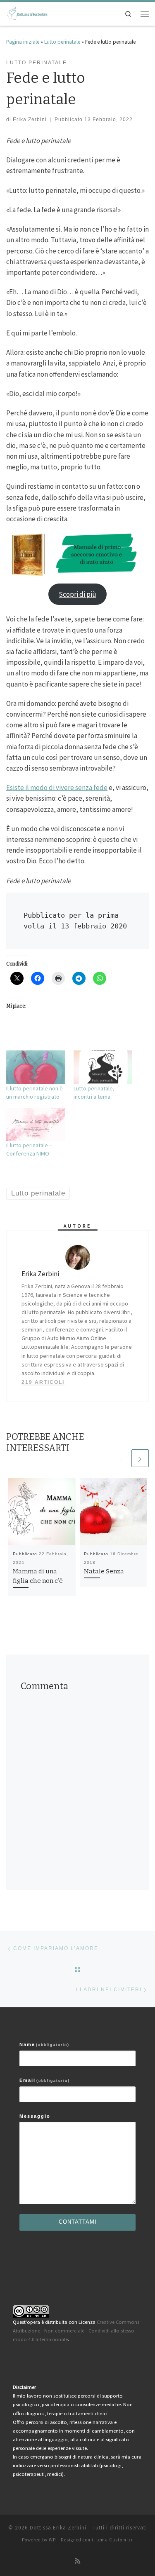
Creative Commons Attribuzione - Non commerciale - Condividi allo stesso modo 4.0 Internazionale (76, 2331)
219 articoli (43, 1382)
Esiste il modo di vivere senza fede (57, 788)
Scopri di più (77, 594)
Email (45, 2080)
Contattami (78, 2222)
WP (52, 2540)
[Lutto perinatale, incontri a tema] (103, 1067)
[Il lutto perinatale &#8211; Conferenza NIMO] (36, 1124)
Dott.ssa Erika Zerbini (58, 2528)
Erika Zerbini (30, 119)
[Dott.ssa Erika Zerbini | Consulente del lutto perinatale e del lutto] (27, 13)
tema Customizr (115, 2540)
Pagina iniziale (23, 42)
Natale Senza (104, 1571)
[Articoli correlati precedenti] (122, 1458)
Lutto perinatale (62, 42)
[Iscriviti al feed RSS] (77, 2561)
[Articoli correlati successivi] (140, 1458)
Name (44, 2044)
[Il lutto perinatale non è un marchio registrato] (36, 1067)
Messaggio (35, 2116)
